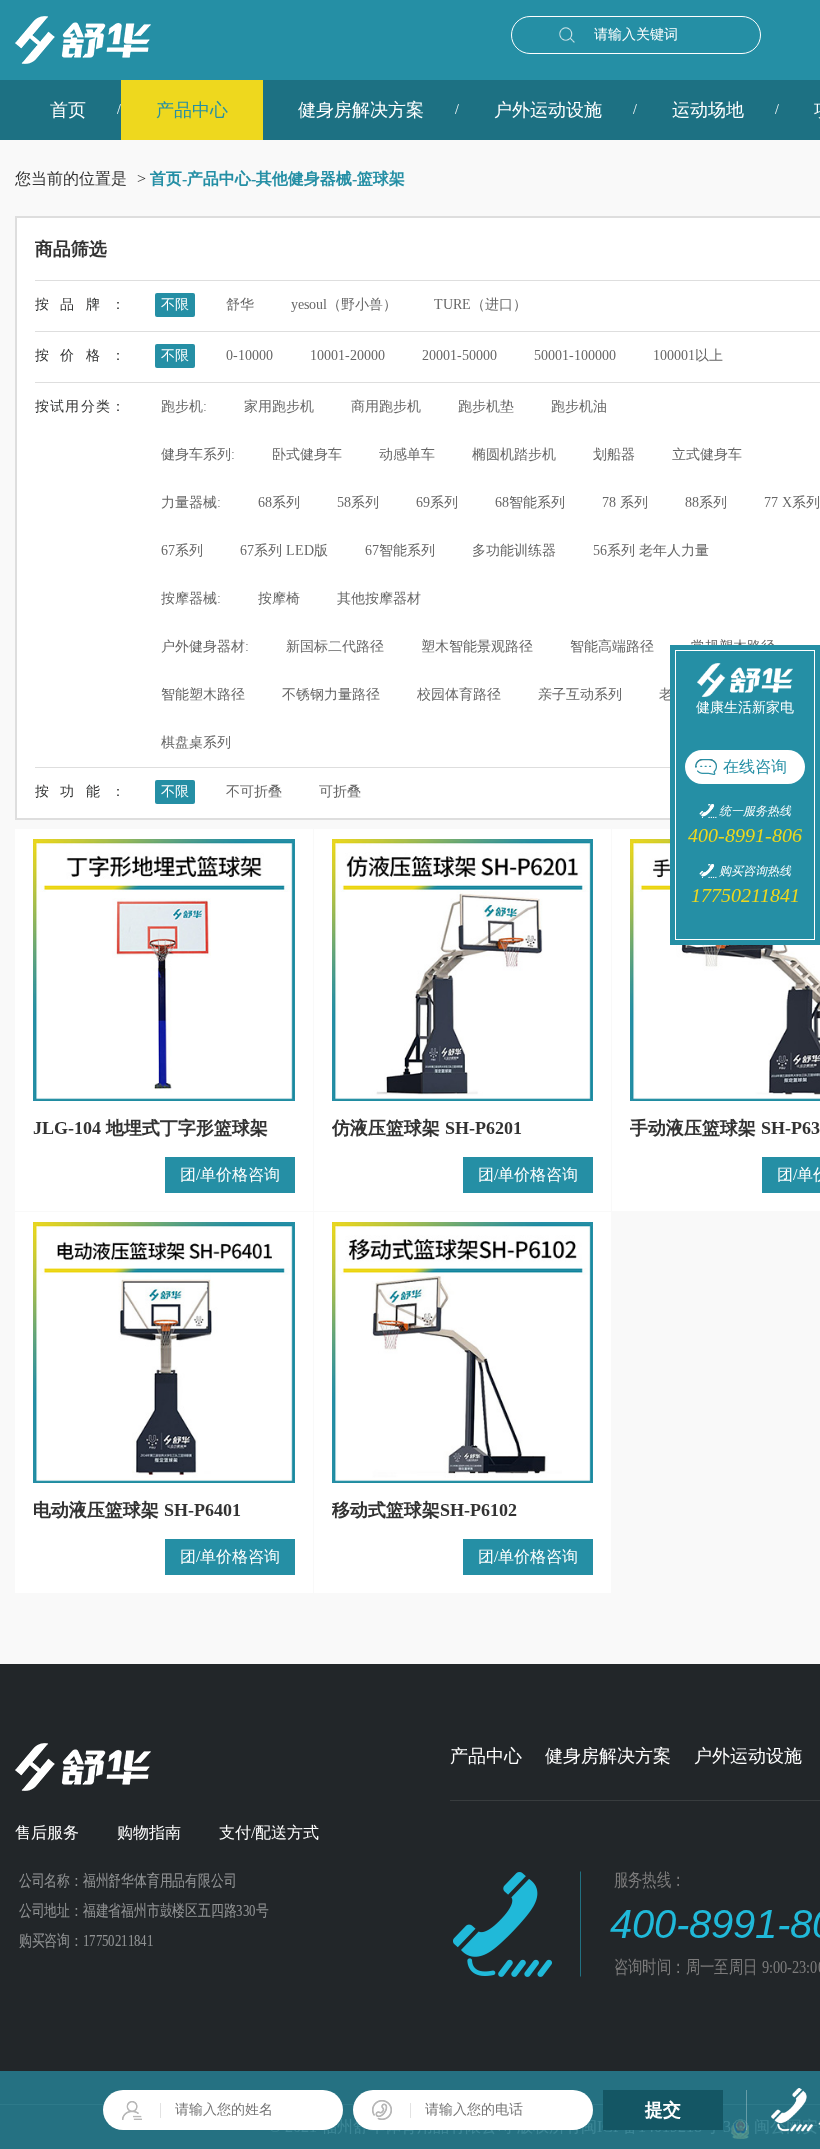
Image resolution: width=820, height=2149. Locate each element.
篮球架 (381, 178)
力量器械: (191, 502)
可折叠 (340, 791)
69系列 (437, 502)
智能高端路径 (612, 646)
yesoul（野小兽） (344, 304)
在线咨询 (755, 766)
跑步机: (184, 406)
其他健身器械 (304, 178)
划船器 (614, 454)
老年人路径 (694, 694)
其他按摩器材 (379, 598)
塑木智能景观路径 (477, 646)
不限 (175, 304)
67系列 (182, 550)
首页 (68, 110)
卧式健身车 (307, 454)
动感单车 (407, 454)
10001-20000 (347, 355)
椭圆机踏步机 (514, 454)
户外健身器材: (205, 646)
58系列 (358, 502)
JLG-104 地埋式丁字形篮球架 (150, 1128)
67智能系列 (400, 550)
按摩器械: (191, 598)
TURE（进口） (480, 304)
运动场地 (708, 110)
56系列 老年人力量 (651, 550)
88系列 (706, 502)
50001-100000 (575, 355)
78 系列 (625, 502)
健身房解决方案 (361, 110)
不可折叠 (254, 791)
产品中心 (192, 110)
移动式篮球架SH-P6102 (424, 1510)
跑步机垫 (486, 406)
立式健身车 (707, 454)
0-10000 (249, 355)
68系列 (279, 502)
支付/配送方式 (269, 1832)
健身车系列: (198, 454)
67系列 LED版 (284, 550)
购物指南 (149, 1832)
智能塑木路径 (203, 694)
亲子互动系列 (580, 694)
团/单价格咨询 (230, 1174)
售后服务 (47, 1832)
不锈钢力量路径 (331, 694)
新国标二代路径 (335, 646)
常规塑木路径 (733, 646)
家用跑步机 (279, 406)
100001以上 (688, 355)
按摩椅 (279, 598)
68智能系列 (530, 502)
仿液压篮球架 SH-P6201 (427, 1128)
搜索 (567, 35)
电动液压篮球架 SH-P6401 (137, 1510)
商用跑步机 (386, 406)
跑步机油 (579, 406)
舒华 (240, 304)
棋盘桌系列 (196, 742)
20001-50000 (459, 355)
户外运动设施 (548, 110)
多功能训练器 (514, 550)
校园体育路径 (459, 694)
